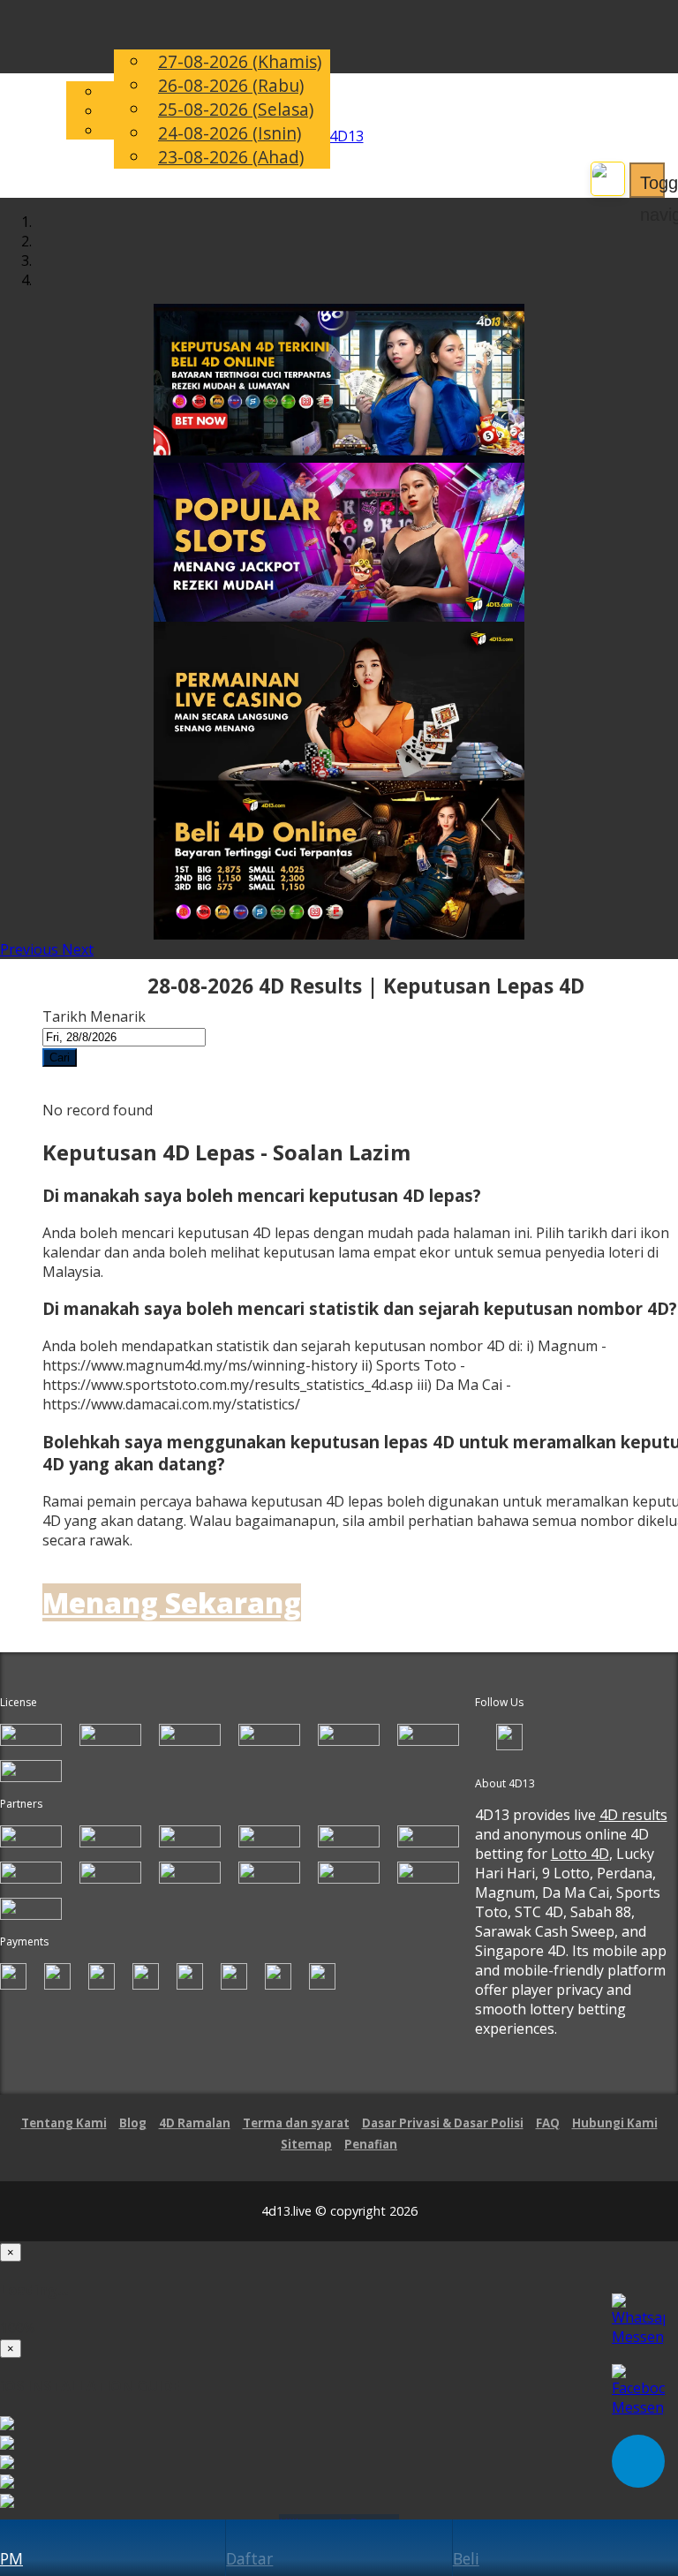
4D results (633, 1815)
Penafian (371, 2144)
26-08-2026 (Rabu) (231, 85)
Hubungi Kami (615, 2123)
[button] (31, 949)
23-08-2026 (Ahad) (231, 157)
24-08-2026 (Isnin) (230, 133)
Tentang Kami (64, 2123)
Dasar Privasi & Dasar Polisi (443, 2123)
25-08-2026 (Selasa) (236, 109)
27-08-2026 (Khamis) (240, 61)
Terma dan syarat (296, 2123)
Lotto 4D (580, 1854)
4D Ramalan (195, 2123)
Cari (60, 1058)
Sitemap (306, 2144)
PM (11, 2558)
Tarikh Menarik (94, 1016)
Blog (133, 2123)
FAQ (548, 2123)
